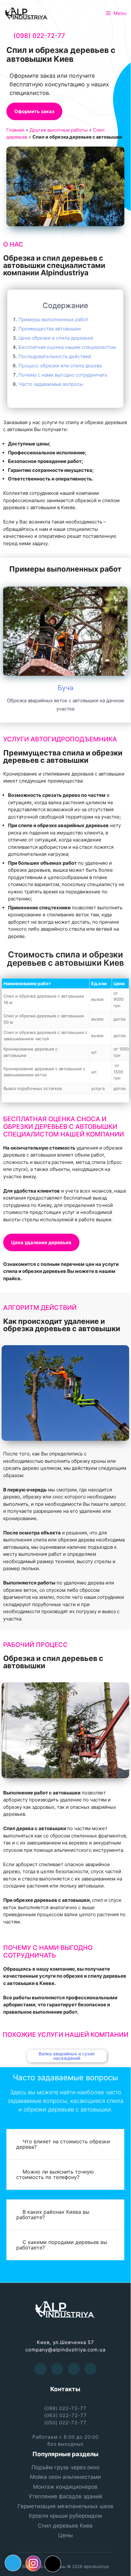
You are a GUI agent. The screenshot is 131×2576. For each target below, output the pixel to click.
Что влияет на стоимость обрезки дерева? (63, 2144)
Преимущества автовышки (50, 329)
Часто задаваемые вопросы (51, 384)
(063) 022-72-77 (65, 2415)
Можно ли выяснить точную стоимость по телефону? (55, 2174)
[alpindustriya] (27, 13)
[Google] (74, 2369)
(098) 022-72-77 (39, 36)
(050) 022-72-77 (65, 2422)
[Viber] (91, 2369)
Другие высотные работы (59, 130)
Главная (15, 130)
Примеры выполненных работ (53, 319)
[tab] (65, 2144)
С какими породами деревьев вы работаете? (62, 2245)
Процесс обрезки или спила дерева (60, 366)
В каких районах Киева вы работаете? (53, 2215)
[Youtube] (57, 2369)
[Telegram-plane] (13, 2563)
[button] (34, 111)
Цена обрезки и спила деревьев (56, 338)
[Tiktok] (53, 2564)
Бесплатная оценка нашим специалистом (67, 347)
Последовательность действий (55, 356)
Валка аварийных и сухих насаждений (65, 2056)
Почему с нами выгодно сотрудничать (63, 375)
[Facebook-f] (40, 2369)
